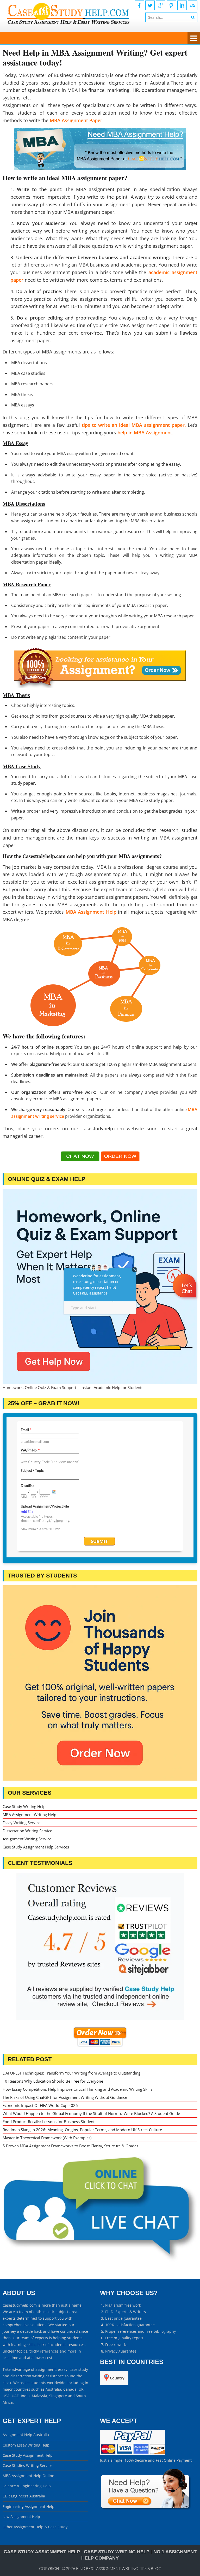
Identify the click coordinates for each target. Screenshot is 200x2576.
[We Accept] (133, 2453)
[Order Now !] (100, 667)
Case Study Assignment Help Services (36, 1847)
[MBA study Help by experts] (104, 978)
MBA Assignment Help (91, 912)
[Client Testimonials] (100, 1946)
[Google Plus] (161, 5)
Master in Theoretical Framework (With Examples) (47, 2138)
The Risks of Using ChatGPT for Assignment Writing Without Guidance (65, 2097)
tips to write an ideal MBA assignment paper (133, 425)
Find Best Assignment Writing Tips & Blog (119, 2569)
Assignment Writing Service (27, 1839)
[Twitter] (150, 5)
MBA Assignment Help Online (28, 2476)
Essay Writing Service (21, 1823)
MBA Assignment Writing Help (29, 1815)
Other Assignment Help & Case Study (35, 2527)
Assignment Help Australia (26, 2435)
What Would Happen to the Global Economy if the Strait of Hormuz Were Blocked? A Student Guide (91, 2113)
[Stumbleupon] (193, 5)
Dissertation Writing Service (27, 1831)
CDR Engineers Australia (24, 2496)
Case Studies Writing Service (27, 2465)
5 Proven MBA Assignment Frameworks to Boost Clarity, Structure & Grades (70, 2146)
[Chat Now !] (80, 1159)
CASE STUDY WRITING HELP (117, 2552)
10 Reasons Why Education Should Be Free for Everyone (53, 2081)
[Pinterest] (171, 5)
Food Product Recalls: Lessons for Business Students (49, 2122)
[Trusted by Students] (100, 1683)
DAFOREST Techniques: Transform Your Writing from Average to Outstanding (71, 2073)
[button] (185, 1301)
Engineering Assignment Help (29, 2506)
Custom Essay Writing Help (26, 2445)
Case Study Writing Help (24, 1806)
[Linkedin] (182, 5)
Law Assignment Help (21, 2517)
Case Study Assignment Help (28, 2455)
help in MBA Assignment (145, 433)
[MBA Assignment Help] (100, 149)
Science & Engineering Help (27, 2486)
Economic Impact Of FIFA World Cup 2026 (40, 2105)
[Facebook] (139, 5)
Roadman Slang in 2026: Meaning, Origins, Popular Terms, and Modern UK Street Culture (82, 2130)
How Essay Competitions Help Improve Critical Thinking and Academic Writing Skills (77, 2089)
